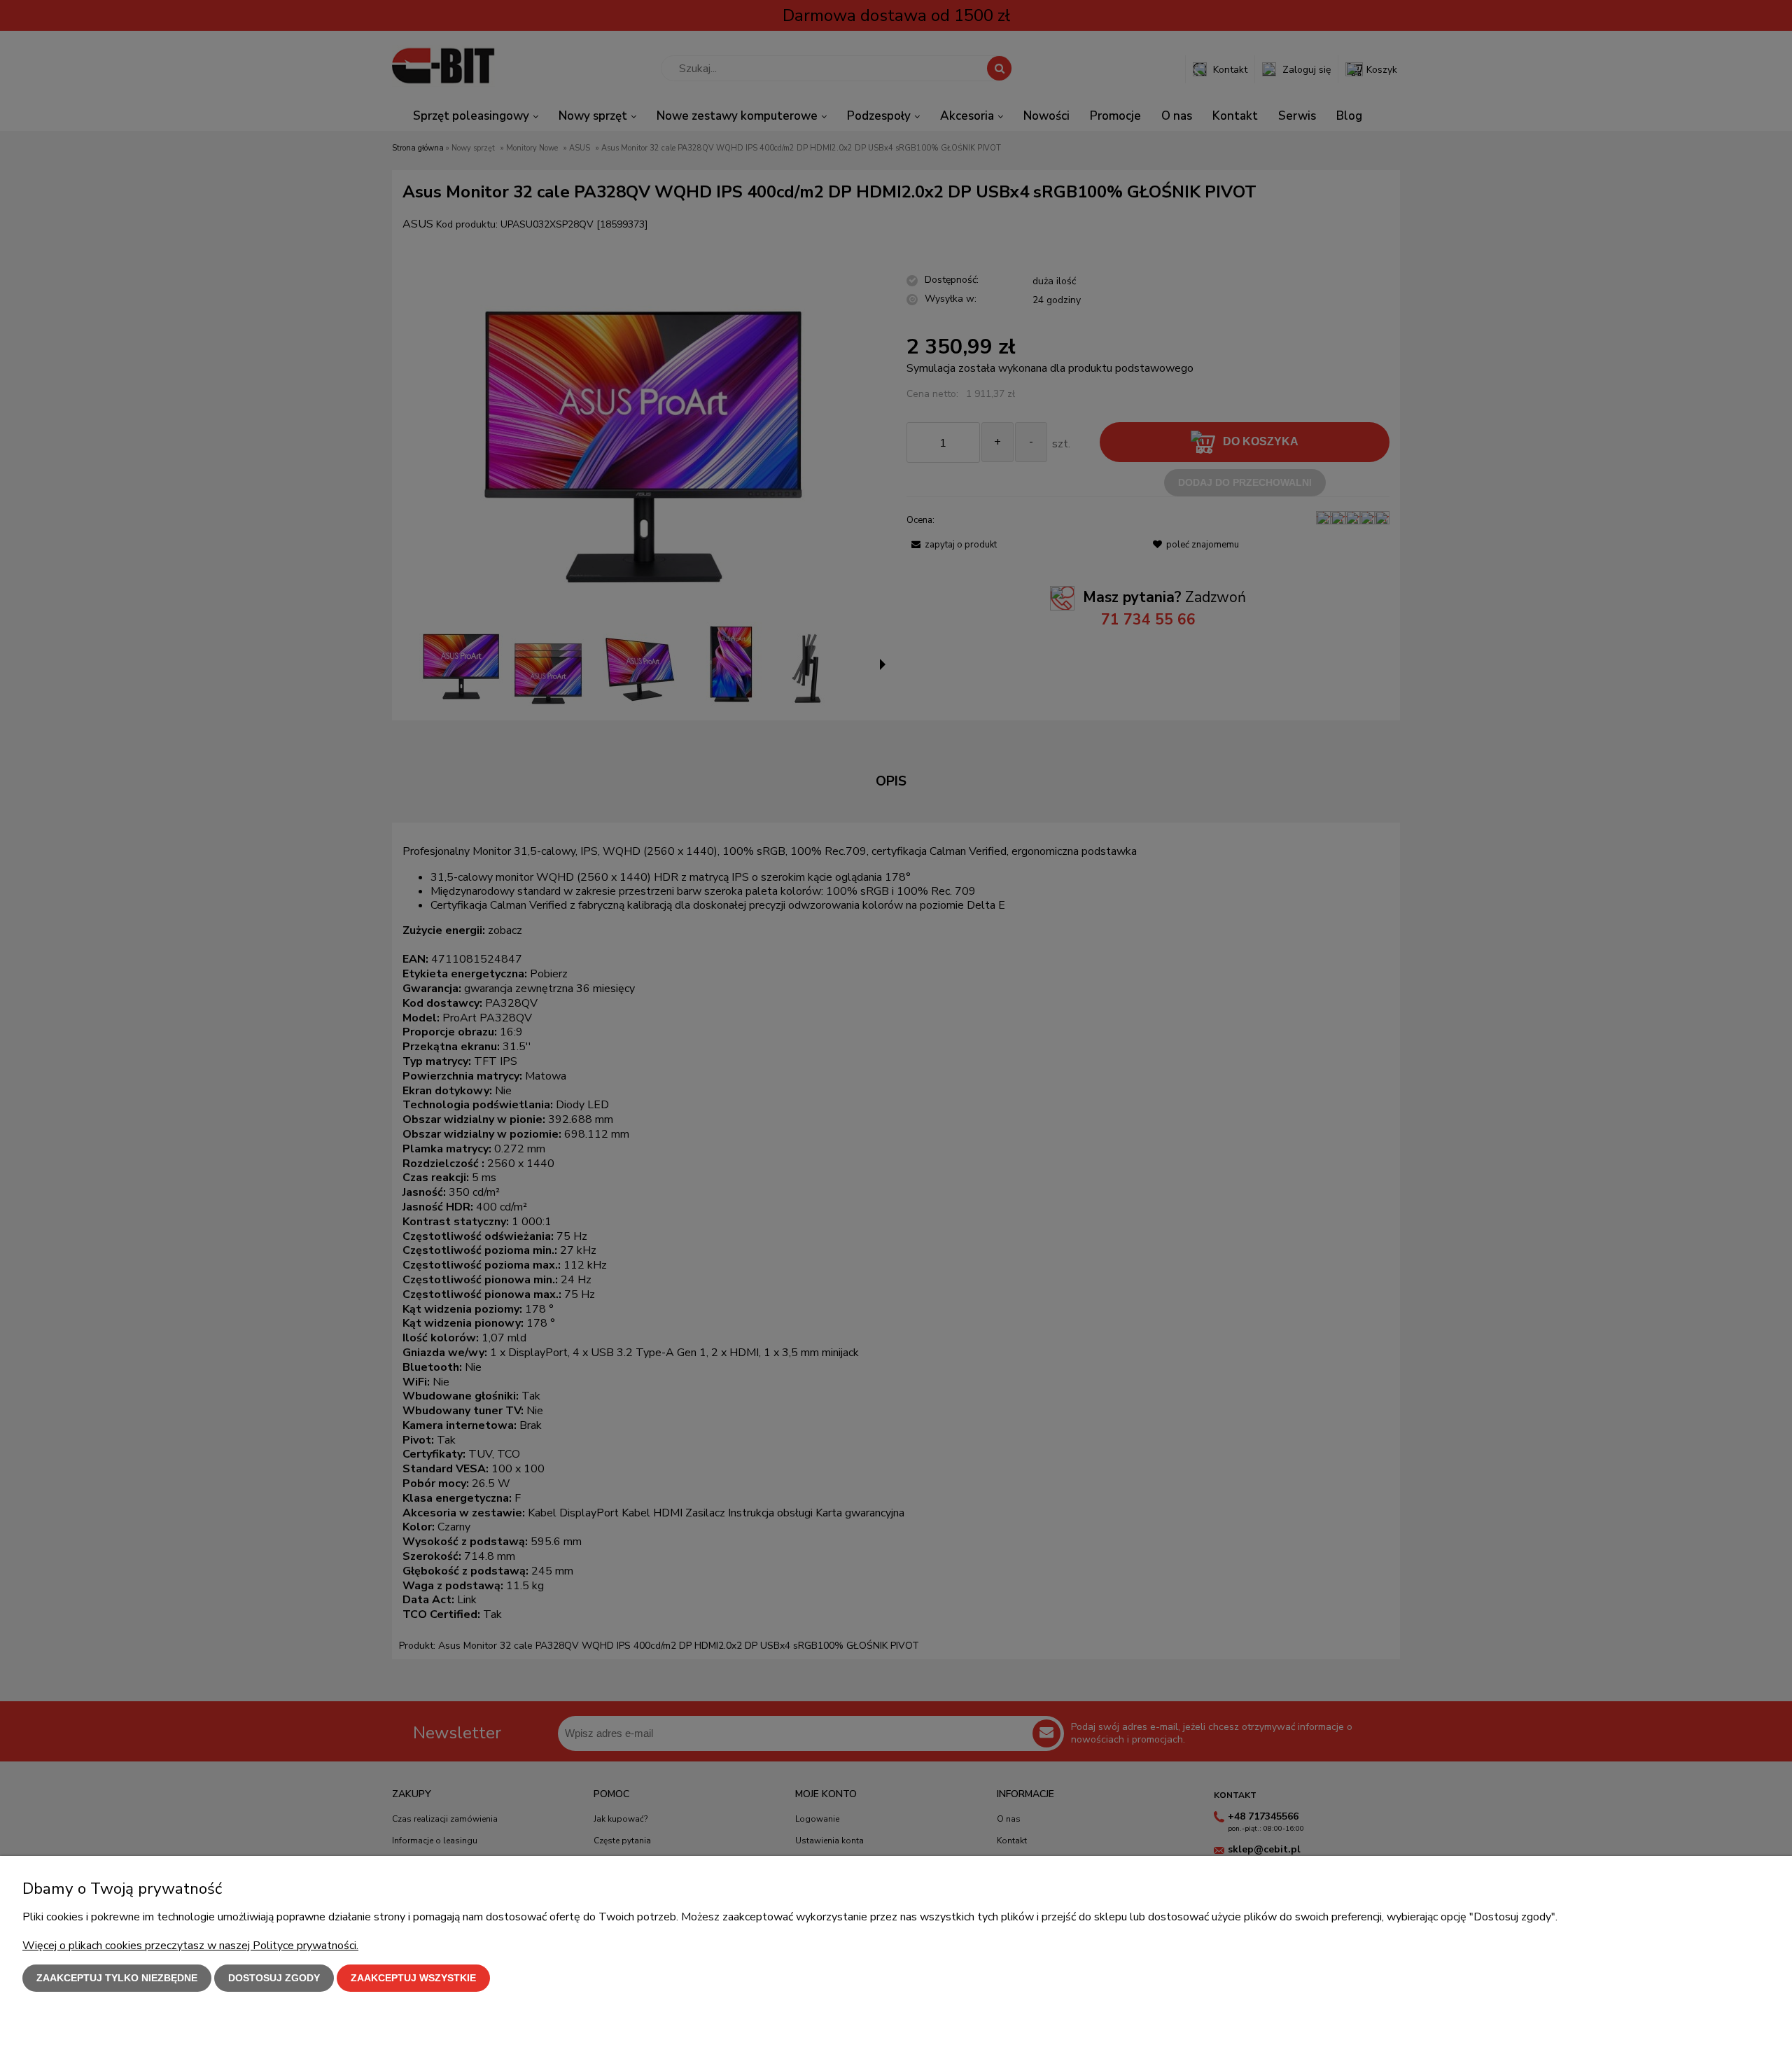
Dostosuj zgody (274, 1978)
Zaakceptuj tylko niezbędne (117, 1978)
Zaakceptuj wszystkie (413, 1978)
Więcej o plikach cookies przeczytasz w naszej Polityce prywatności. (190, 1946)
